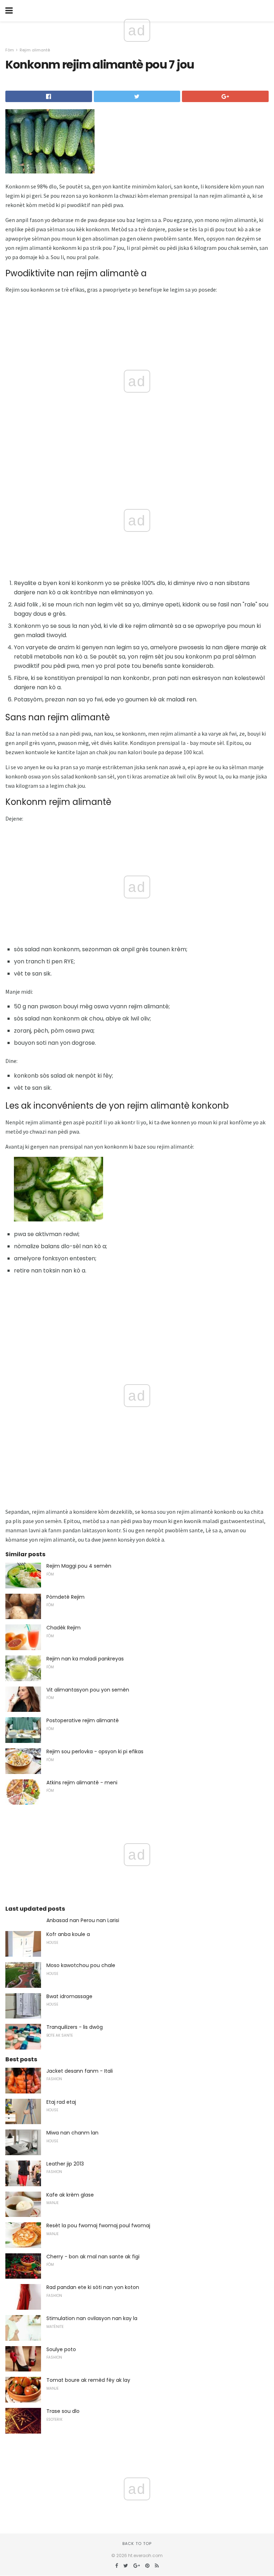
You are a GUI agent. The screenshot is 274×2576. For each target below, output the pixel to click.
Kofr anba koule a (68, 1934)
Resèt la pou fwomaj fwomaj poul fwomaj (98, 2225)
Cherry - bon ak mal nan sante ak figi (93, 2257)
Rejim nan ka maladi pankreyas (85, 1659)
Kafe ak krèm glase (70, 2195)
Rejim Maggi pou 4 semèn (79, 1566)
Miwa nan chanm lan (72, 2133)
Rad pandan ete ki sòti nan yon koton (93, 2287)
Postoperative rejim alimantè (83, 1720)
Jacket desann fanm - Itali (80, 2071)
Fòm (10, 50)
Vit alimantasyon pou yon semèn (88, 1690)
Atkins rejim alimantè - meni (82, 1783)
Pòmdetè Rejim (65, 1597)
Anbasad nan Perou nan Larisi (83, 1920)
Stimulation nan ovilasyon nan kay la (92, 2318)
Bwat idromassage (69, 1996)
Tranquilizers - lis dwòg (75, 2027)
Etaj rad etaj (61, 2102)
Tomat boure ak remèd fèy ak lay (88, 2380)
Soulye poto (61, 2349)
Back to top (137, 2544)
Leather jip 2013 (65, 2164)
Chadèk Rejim (64, 1628)
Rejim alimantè (35, 50)
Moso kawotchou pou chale (81, 1965)
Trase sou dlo (63, 2411)
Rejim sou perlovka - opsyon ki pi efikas (95, 1751)
